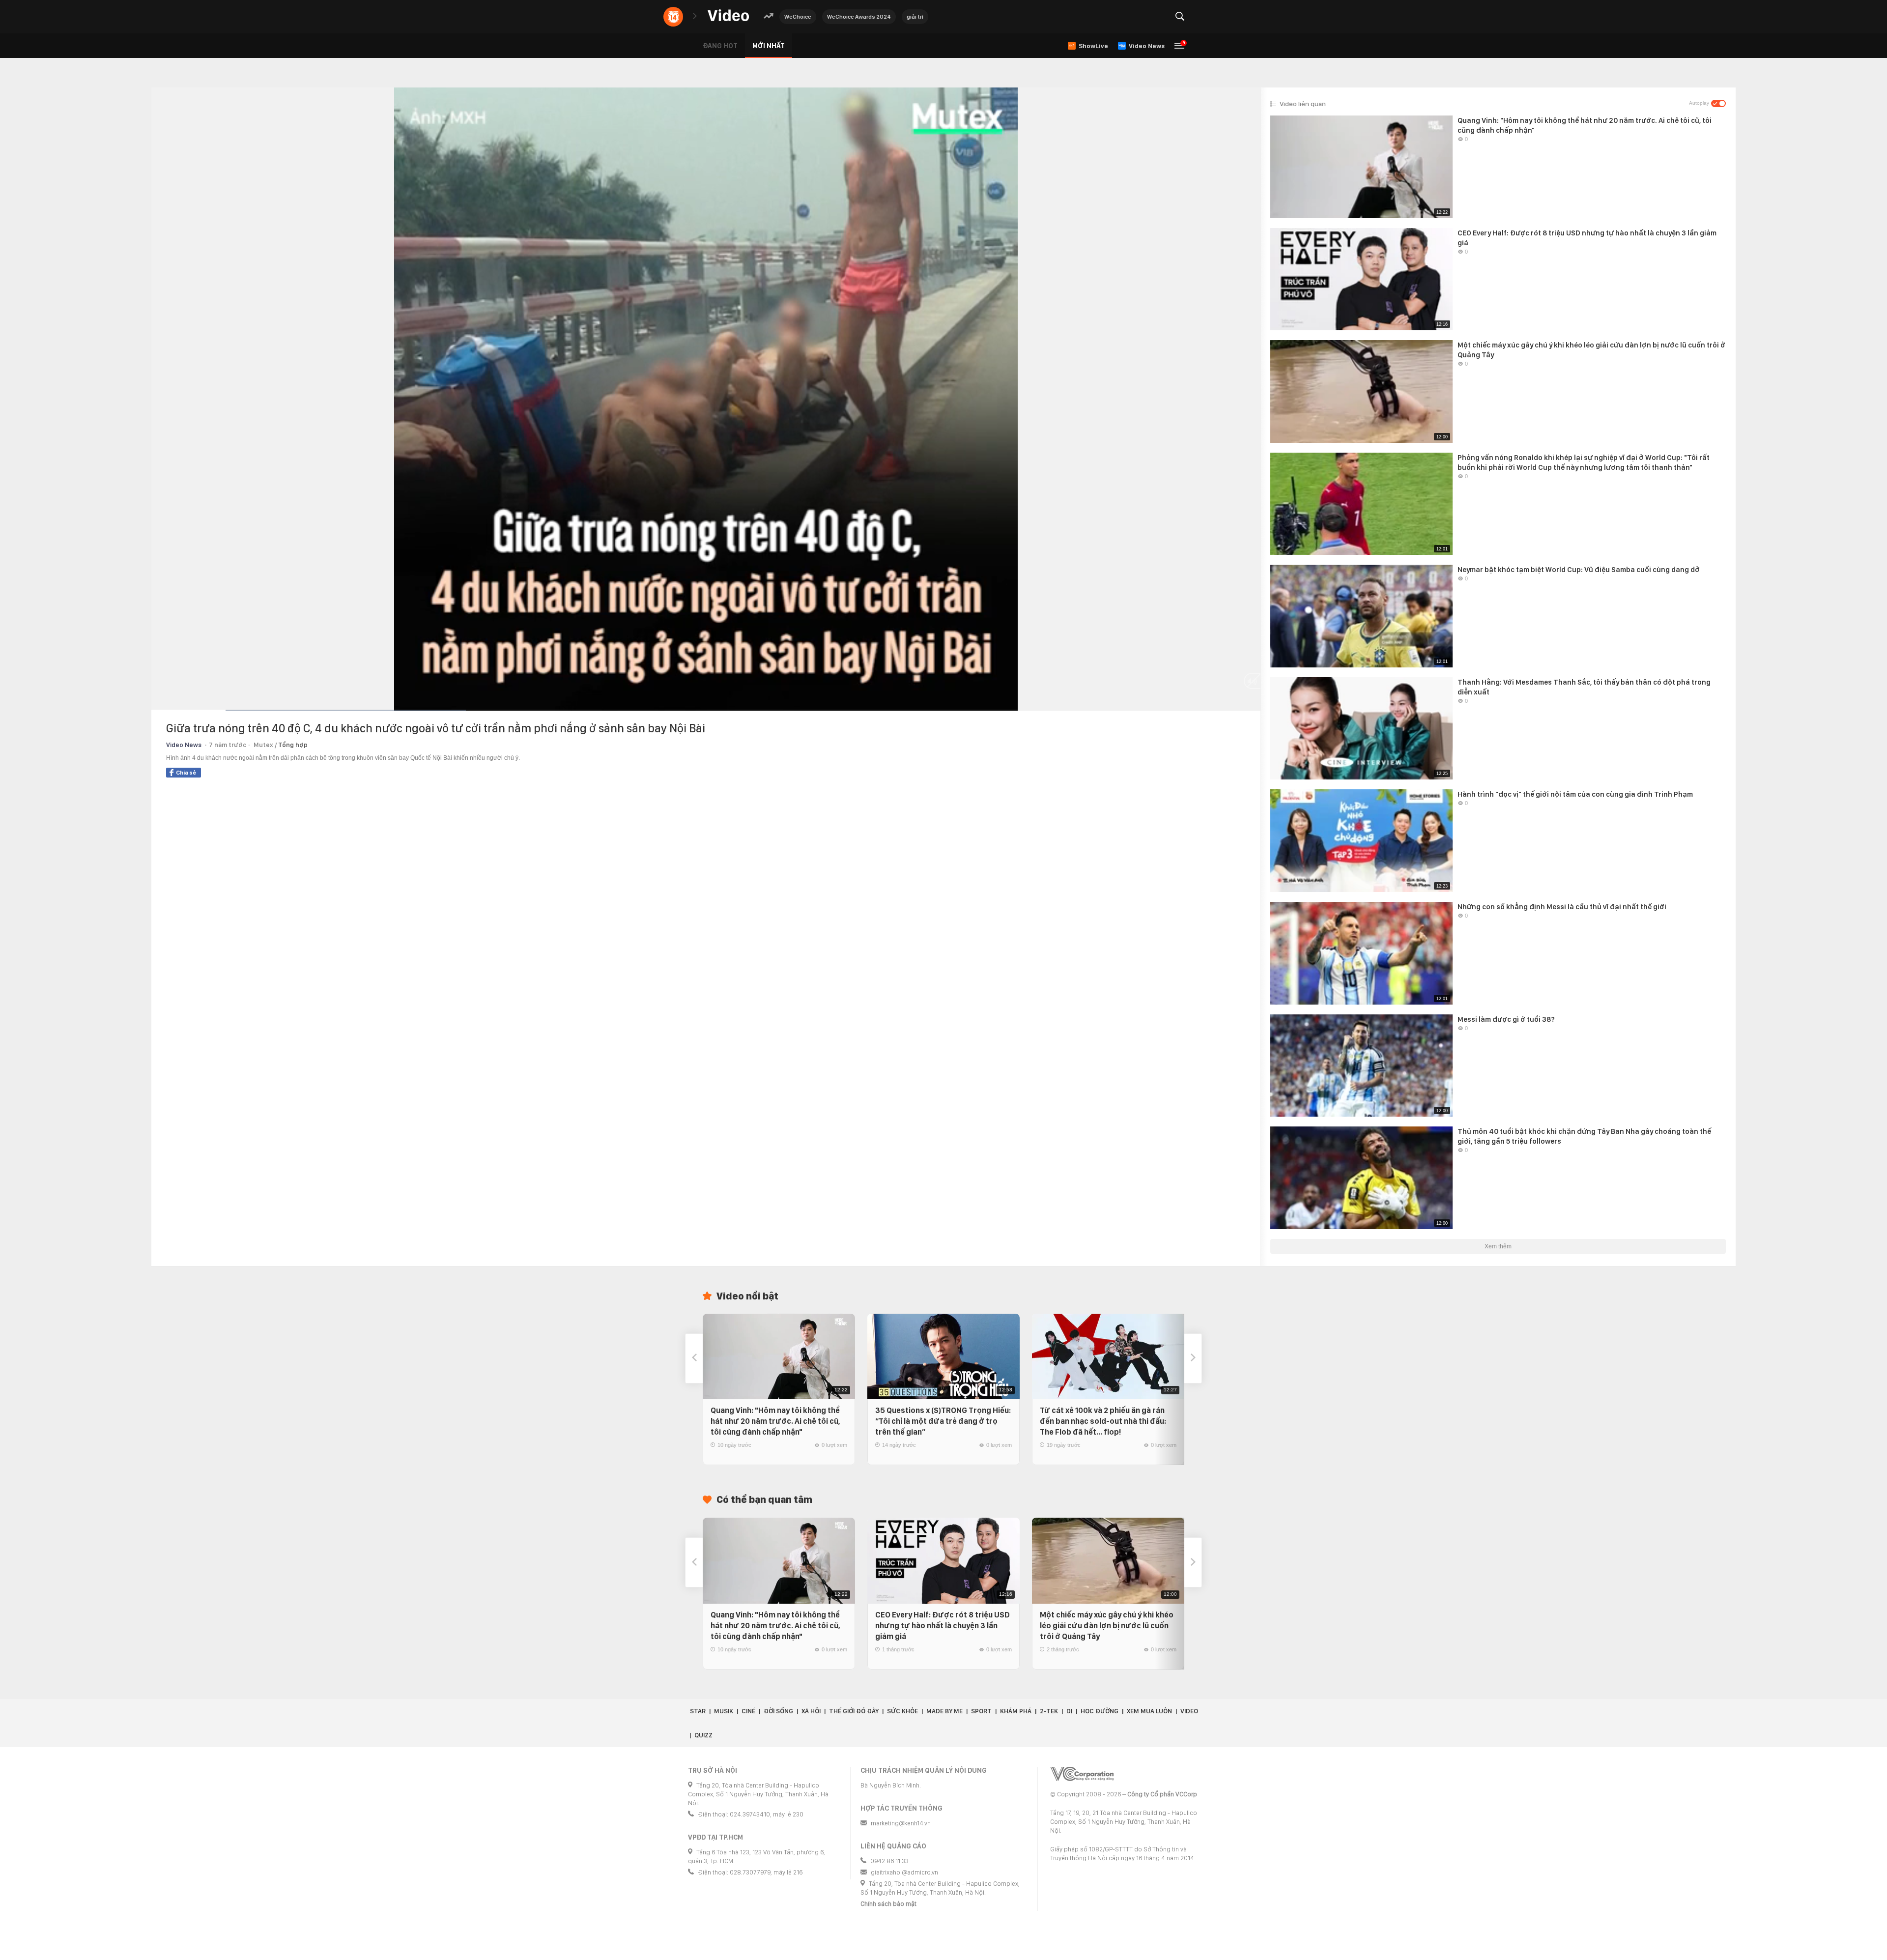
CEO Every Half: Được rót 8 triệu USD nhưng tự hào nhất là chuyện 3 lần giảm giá (943, 1626)
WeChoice (798, 17)
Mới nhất (769, 46)
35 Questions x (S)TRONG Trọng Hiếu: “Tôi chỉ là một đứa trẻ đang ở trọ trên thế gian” (943, 1421)
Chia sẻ (186, 773)
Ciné (748, 1711)
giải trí (915, 17)
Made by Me (944, 1711)
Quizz (703, 1735)
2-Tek (1049, 1711)
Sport (981, 1711)
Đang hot (720, 46)
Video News (184, 745)
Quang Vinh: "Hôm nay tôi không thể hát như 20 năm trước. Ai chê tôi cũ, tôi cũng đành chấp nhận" (775, 1421)
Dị (1069, 1711)
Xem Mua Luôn (1149, 1711)
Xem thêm (1498, 1246)
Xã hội (811, 1711)
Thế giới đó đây (854, 1711)
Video (1189, 1711)
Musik (724, 1711)
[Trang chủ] (728, 16)
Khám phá (1016, 1711)
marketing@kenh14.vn (901, 1823)
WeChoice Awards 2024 (859, 17)
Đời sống (778, 1711)
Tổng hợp (293, 745)
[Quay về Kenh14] (673, 17)
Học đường (1100, 1711)
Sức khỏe (902, 1711)
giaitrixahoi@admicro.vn (904, 1872)
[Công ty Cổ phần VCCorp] (1082, 1774)
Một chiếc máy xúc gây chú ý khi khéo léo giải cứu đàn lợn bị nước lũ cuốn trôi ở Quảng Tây (1107, 1626)
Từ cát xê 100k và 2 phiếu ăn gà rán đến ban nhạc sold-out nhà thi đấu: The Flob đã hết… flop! (1103, 1421)
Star (698, 1711)
